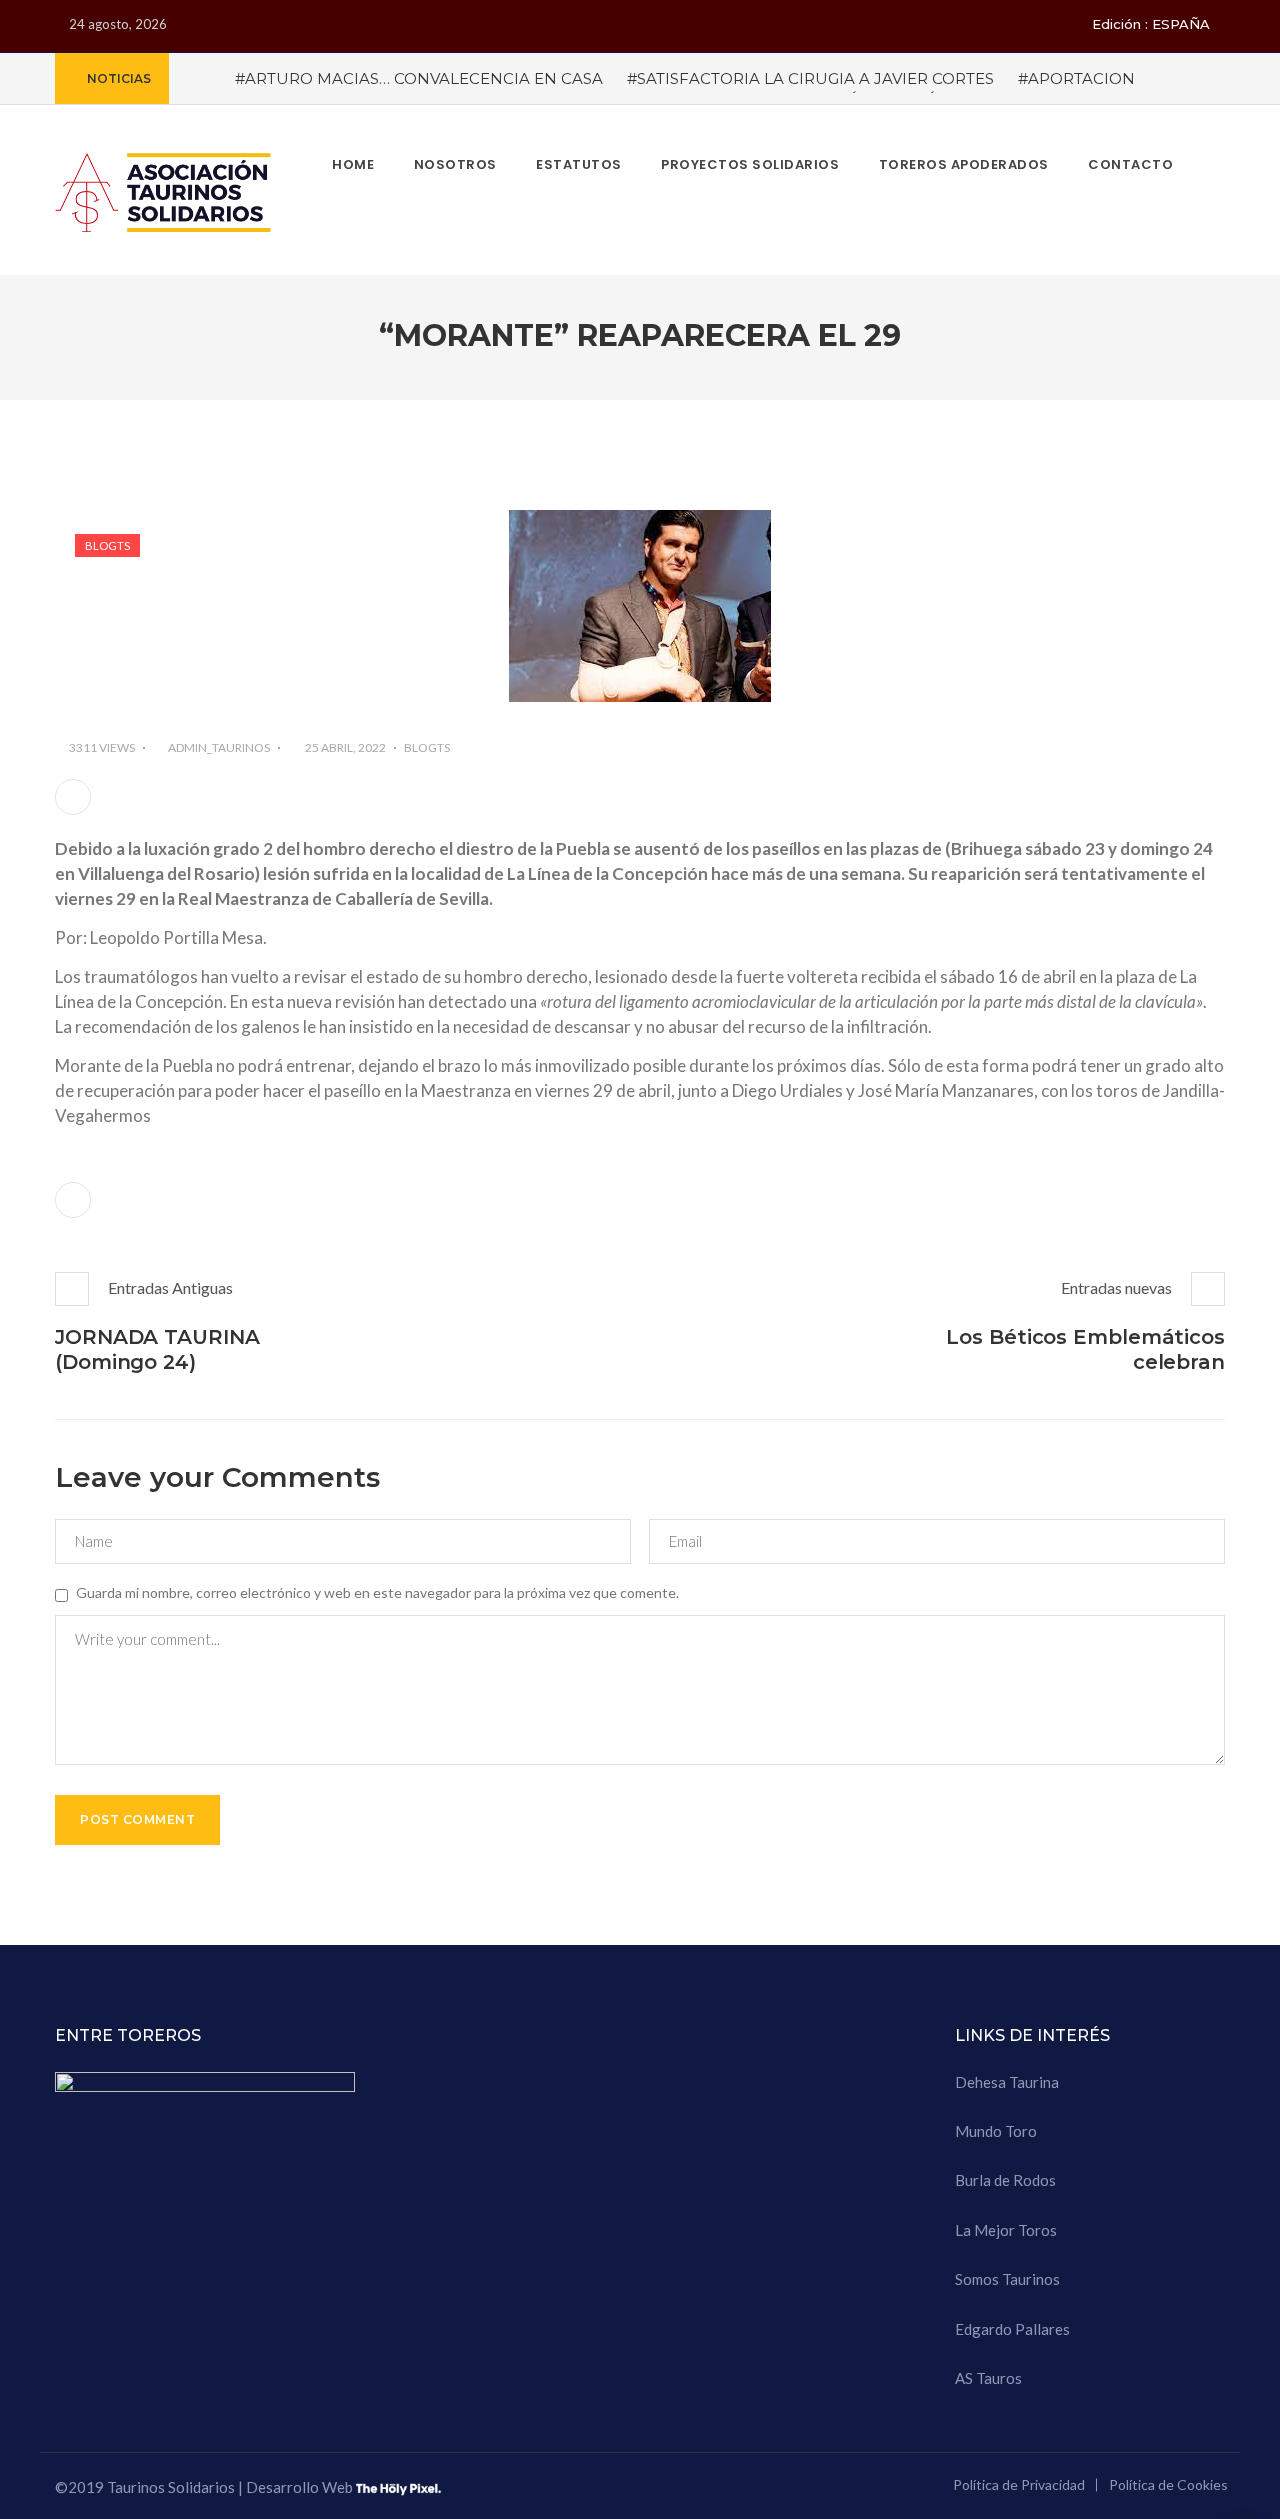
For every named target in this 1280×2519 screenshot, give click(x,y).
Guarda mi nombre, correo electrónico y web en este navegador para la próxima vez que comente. (377, 1592)
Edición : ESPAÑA (1151, 24)
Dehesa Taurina (1007, 2082)
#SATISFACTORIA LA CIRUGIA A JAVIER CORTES (810, 78)
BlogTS (107, 545)
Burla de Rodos (1005, 2180)
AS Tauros (988, 2378)
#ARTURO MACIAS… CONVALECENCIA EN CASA (419, 78)
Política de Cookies (1168, 2484)
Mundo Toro (996, 2131)
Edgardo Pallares (1012, 2329)
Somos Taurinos (1007, 2279)
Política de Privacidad (1019, 2484)
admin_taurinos (219, 747)
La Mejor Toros (1006, 2230)
